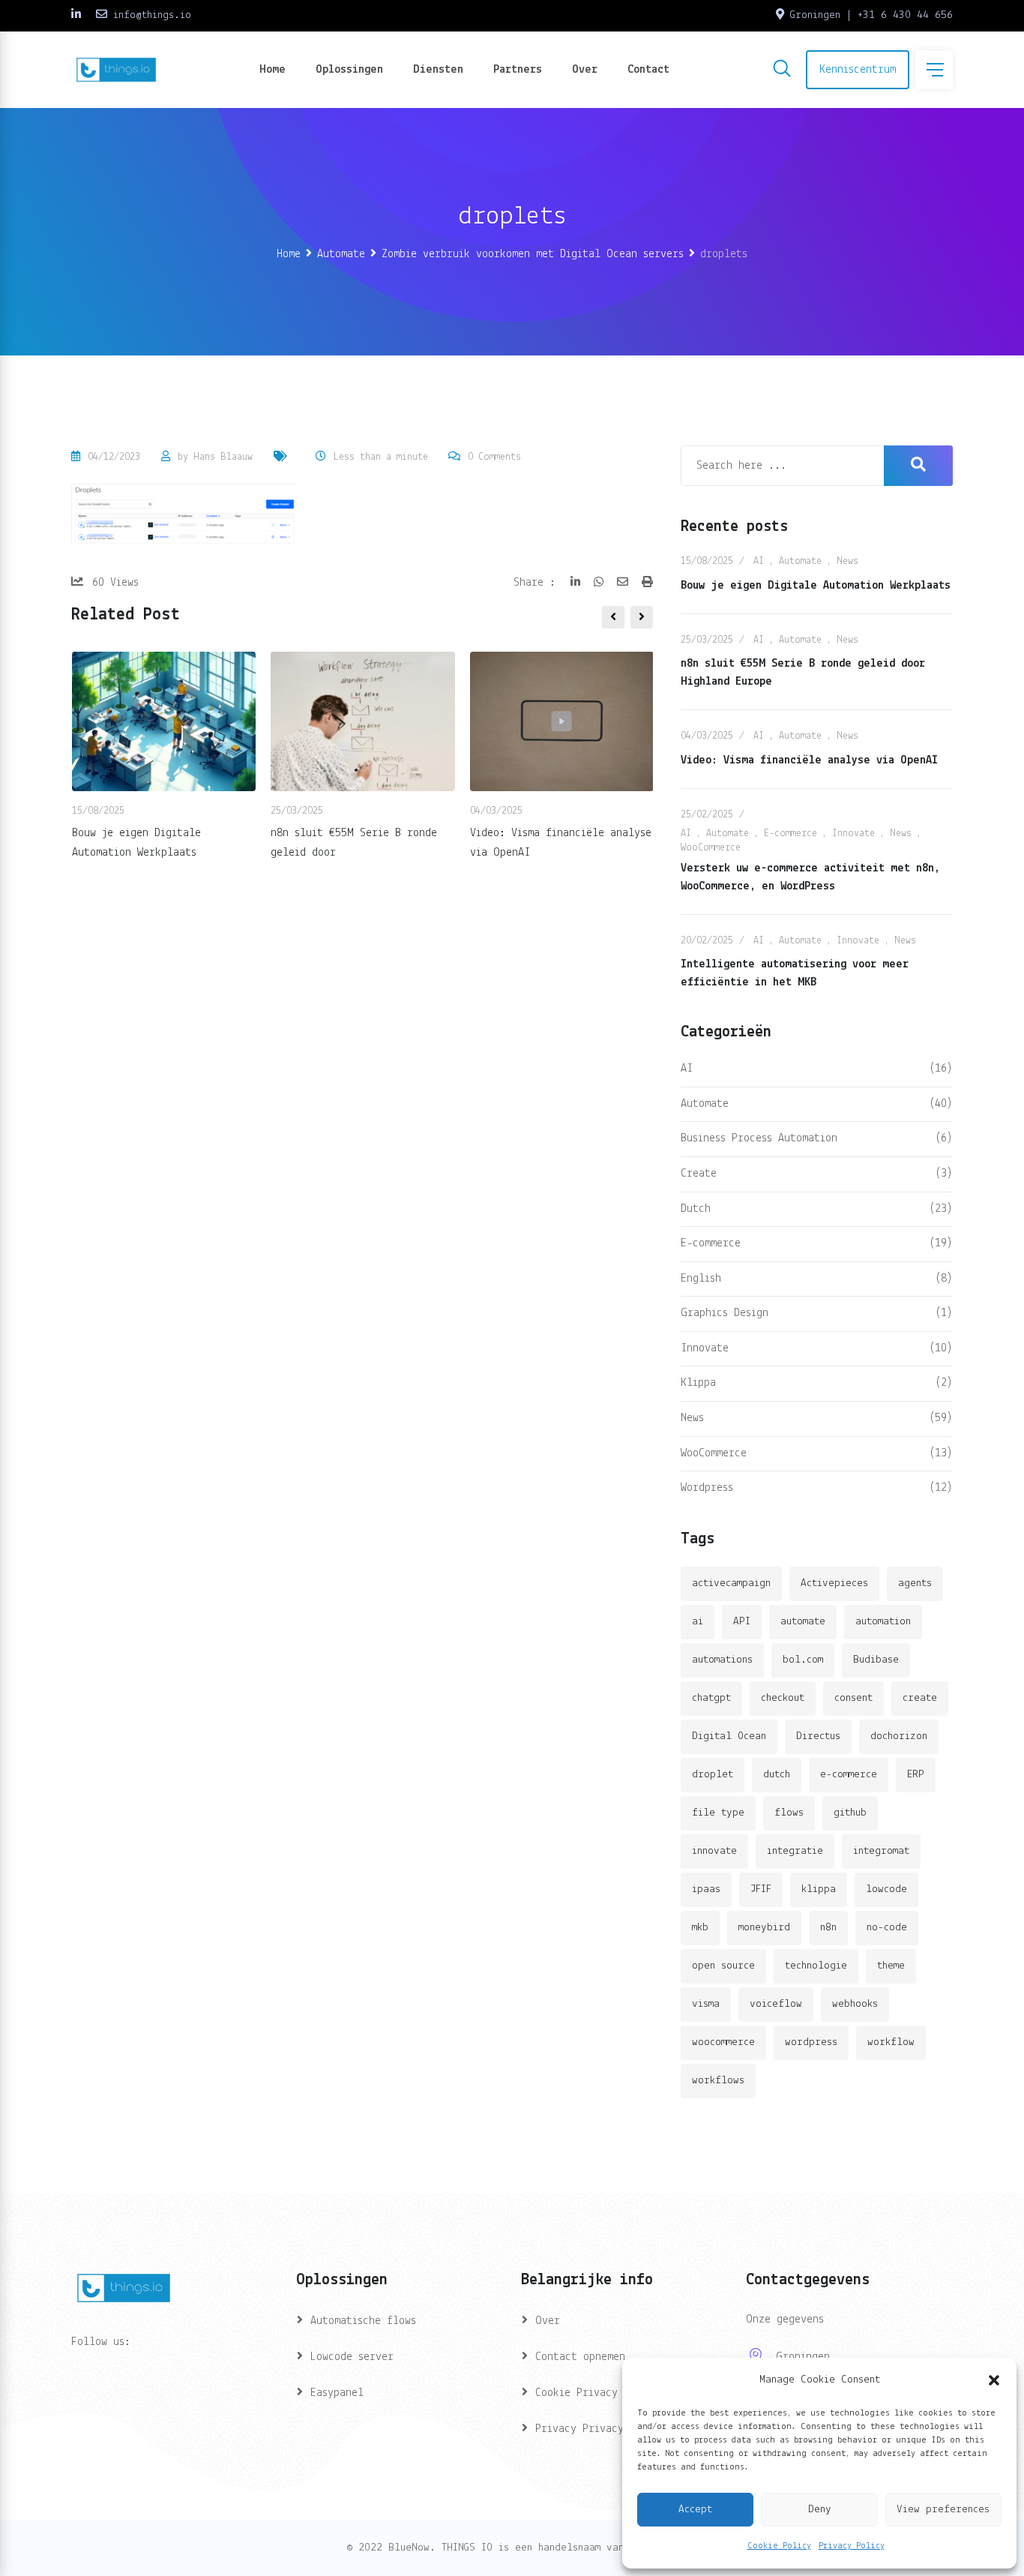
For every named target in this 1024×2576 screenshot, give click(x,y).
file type (718, 1813)
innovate (714, 1851)
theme (891, 1966)
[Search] (782, 71)
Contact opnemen (580, 2357)
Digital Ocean (729, 1736)
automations (722, 1660)
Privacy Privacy (579, 2429)
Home (272, 70)
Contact (648, 70)
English (701, 1279)
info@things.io (152, 15)
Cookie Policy (779, 2546)
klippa (819, 1889)
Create (699, 1174)
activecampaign (731, 1583)
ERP (916, 1775)
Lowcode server (352, 2357)
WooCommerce (711, 848)
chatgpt (711, 1698)
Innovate (853, 834)
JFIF (761, 1889)
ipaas (706, 1889)
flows (789, 1813)
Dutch (696, 1209)
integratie (795, 1851)
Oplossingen (349, 70)
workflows (718, 2081)
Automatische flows (363, 2321)
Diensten (438, 70)
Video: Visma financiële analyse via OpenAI (809, 760)
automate (803, 1622)
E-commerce (790, 834)
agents (915, 1583)
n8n (828, 1928)
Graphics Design (725, 1313)
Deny (820, 2510)
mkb (700, 1928)
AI (759, 561)
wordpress (811, 2042)
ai (698, 1622)
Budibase (876, 1660)
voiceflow (776, 2004)
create (920, 1698)
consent (853, 1698)
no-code (887, 1928)
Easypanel (337, 2393)
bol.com (803, 1660)
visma (706, 2004)
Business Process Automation (759, 1138)
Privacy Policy (852, 2546)
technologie (816, 1966)
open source (723, 1966)
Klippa (698, 1383)
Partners (518, 70)
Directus (818, 1736)
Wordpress (707, 1488)
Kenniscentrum (858, 70)
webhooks (855, 2004)
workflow (891, 2042)
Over (585, 70)
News (847, 561)
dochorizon (899, 1736)
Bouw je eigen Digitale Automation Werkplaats (816, 586)
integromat (881, 1851)
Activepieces (834, 1583)
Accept (695, 2510)
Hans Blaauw (223, 457)
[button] (994, 2380)
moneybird (764, 1928)
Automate (800, 561)
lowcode (886, 1889)
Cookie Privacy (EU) (591, 2393)
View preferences (943, 2510)
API (742, 1622)
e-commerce (849, 1775)
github (850, 1813)
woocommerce (723, 2042)
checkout (783, 1698)
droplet (713, 1775)
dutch (777, 1775)
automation (883, 1622)
